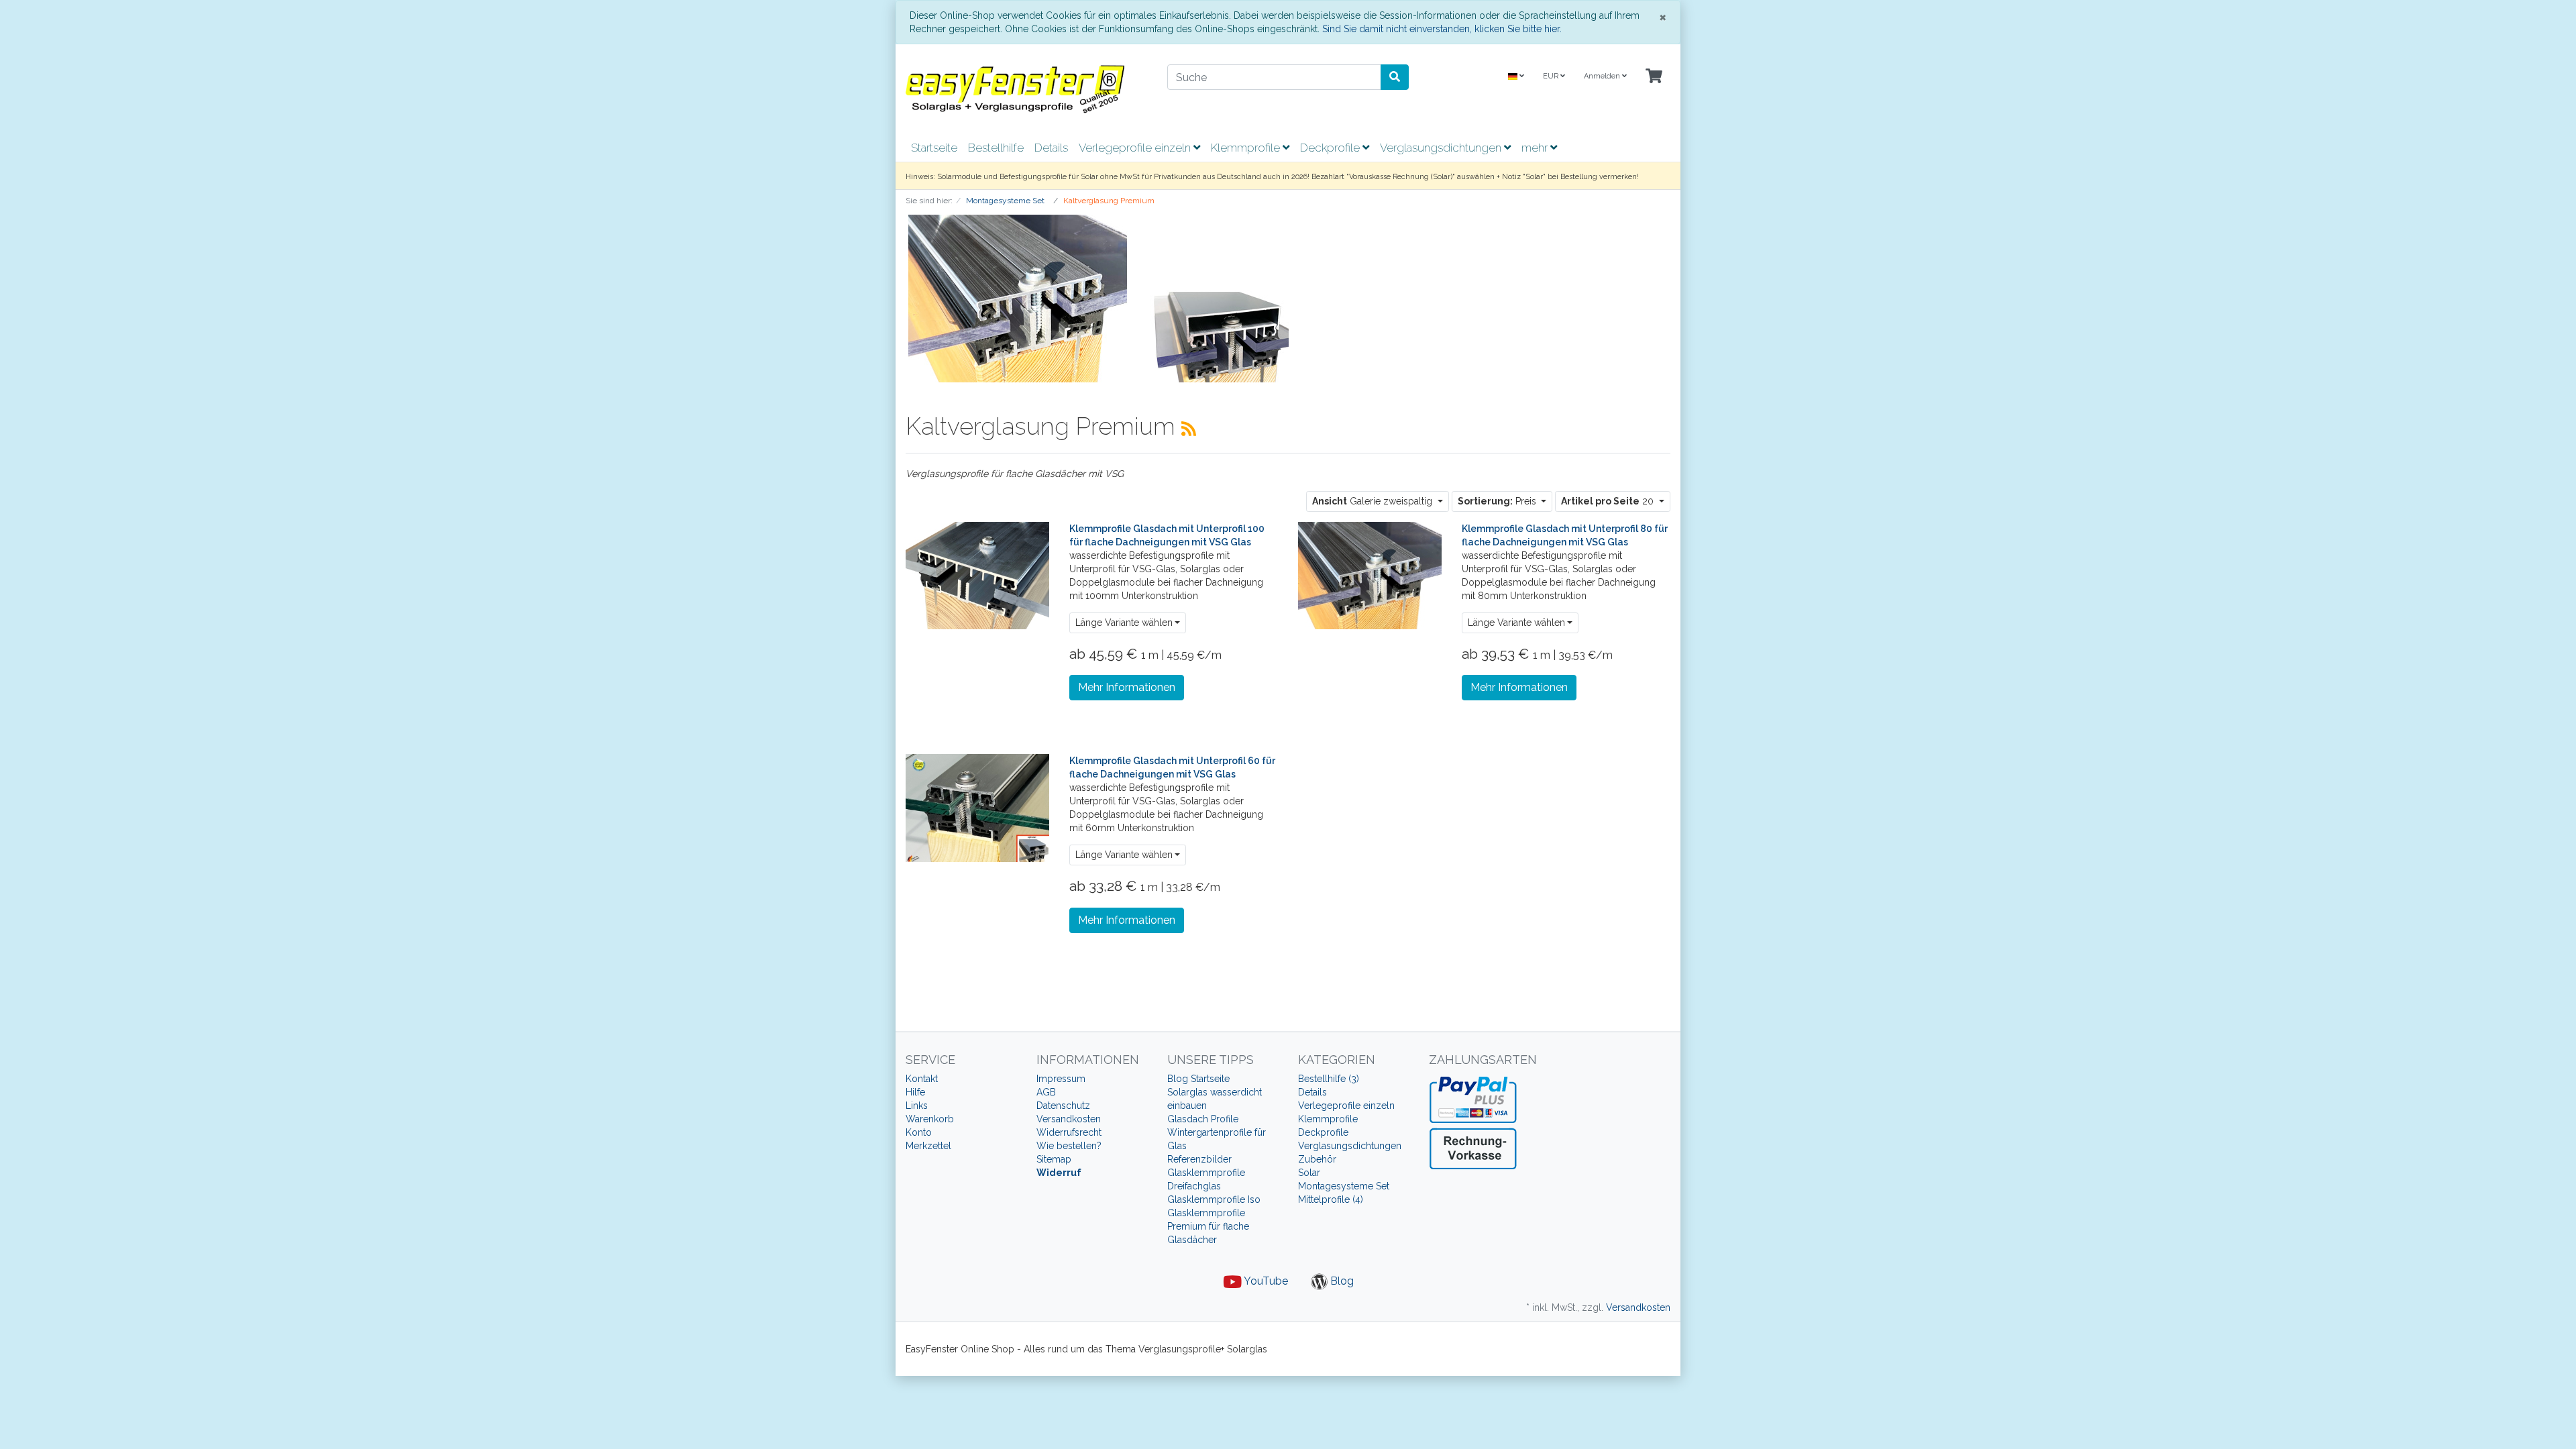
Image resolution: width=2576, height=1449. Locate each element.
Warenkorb (930, 1119)
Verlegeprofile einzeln (1136, 148)
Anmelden (1603, 76)
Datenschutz (1063, 1106)
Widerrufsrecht (1069, 1132)
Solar (1309, 1173)
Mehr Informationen (1127, 687)
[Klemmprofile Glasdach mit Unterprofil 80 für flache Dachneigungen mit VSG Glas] (1370, 575)
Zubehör (1317, 1159)
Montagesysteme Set (1344, 1186)
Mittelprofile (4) (1331, 1199)
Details (1051, 148)
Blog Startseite (1198, 1079)
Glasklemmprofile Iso (1214, 1199)
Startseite (934, 148)
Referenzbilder (1199, 1159)
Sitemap (1054, 1159)
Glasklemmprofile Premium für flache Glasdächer (1208, 1226)
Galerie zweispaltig (1374, 501)
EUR (1552, 76)
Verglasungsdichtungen (1442, 148)
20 (1609, 501)
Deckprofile (1331, 148)
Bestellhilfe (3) (1329, 1079)
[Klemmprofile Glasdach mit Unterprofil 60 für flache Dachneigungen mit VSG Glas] (977, 807)
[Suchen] (1395, 77)
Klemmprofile (1247, 148)
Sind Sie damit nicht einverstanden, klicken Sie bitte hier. (1442, 29)
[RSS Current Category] (1189, 429)
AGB (1046, 1092)
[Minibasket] (1654, 77)
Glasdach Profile (1203, 1119)
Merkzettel (928, 1146)
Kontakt (922, 1079)
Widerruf (1059, 1173)
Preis (1498, 501)
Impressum (1061, 1079)
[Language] (1516, 77)
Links (917, 1106)
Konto (919, 1132)
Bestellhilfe (996, 148)
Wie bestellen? (1069, 1146)
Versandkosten (1069, 1119)
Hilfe (915, 1092)
